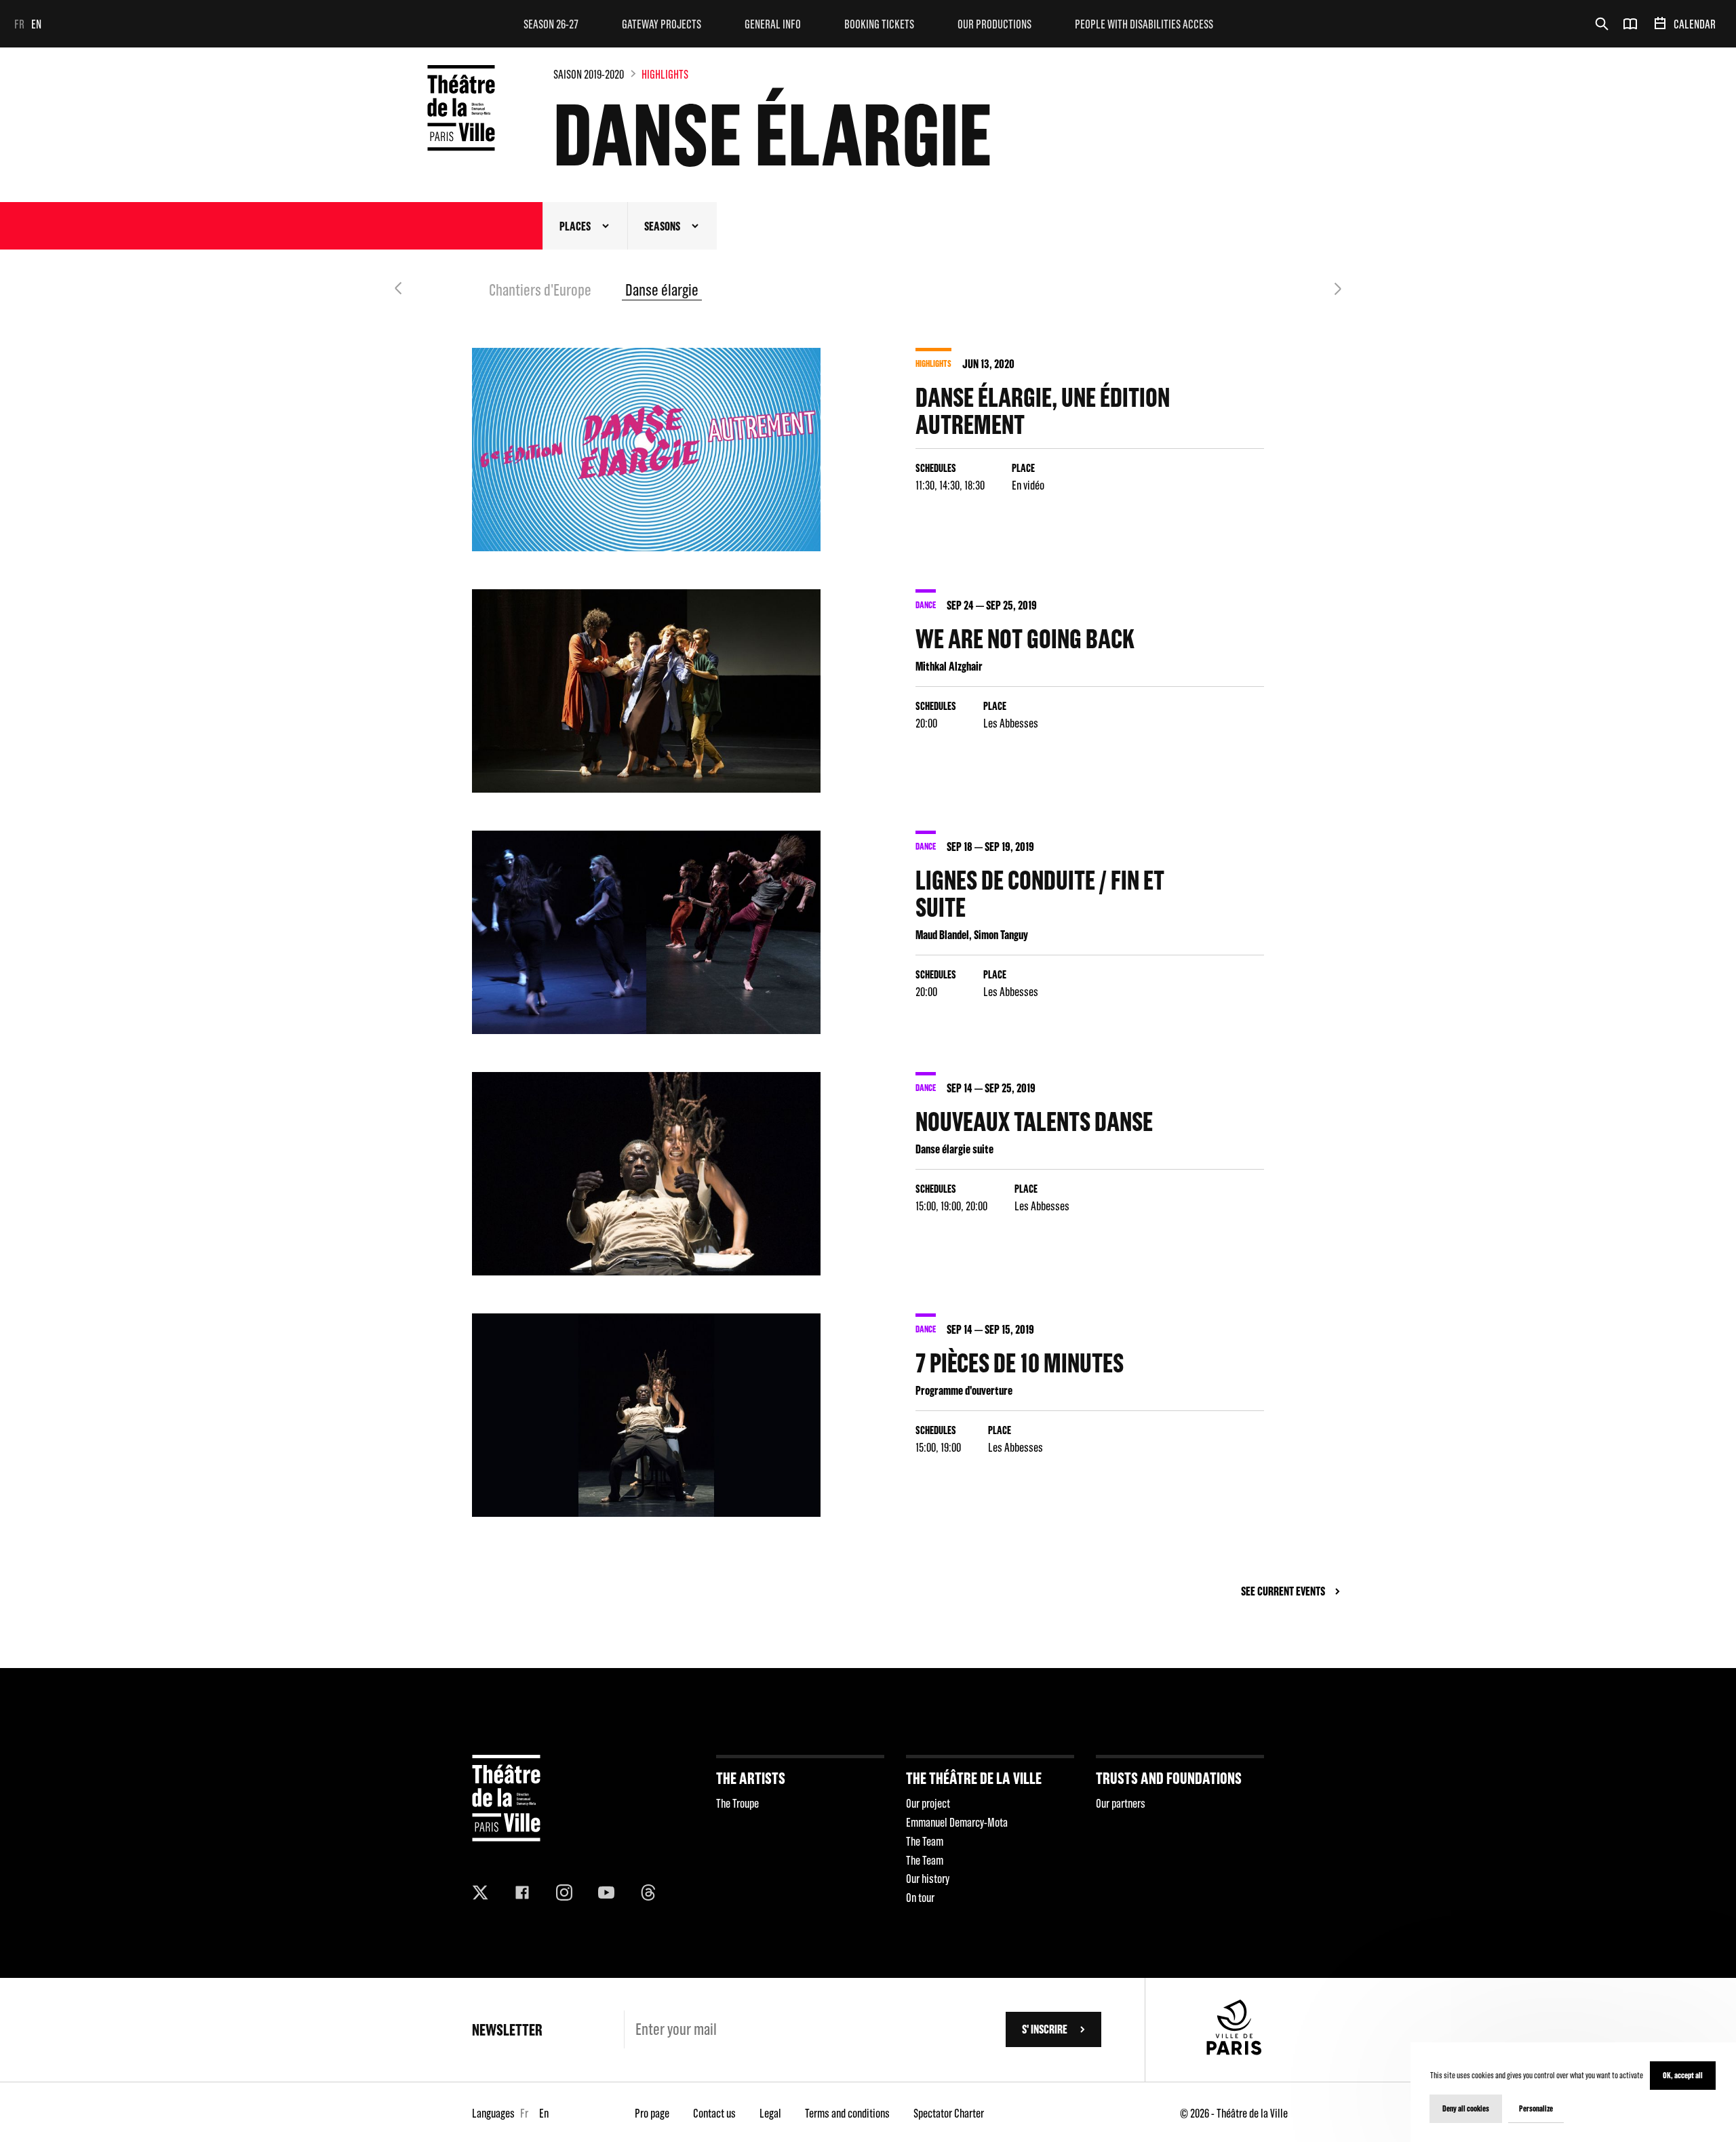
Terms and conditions (847, 2113)
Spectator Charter (949, 2113)
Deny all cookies (1466, 2108)
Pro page (652, 2113)
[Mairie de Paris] (1234, 2051)
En (36, 24)
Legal (770, 2113)
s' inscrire (1045, 2029)
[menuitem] (551, 24)
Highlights (665, 74)
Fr (19, 24)
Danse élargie (662, 290)
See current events (1283, 1591)
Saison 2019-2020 (589, 74)
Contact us (714, 2113)
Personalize (1536, 2108)
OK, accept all (1683, 2075)
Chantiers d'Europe (540, 290)
